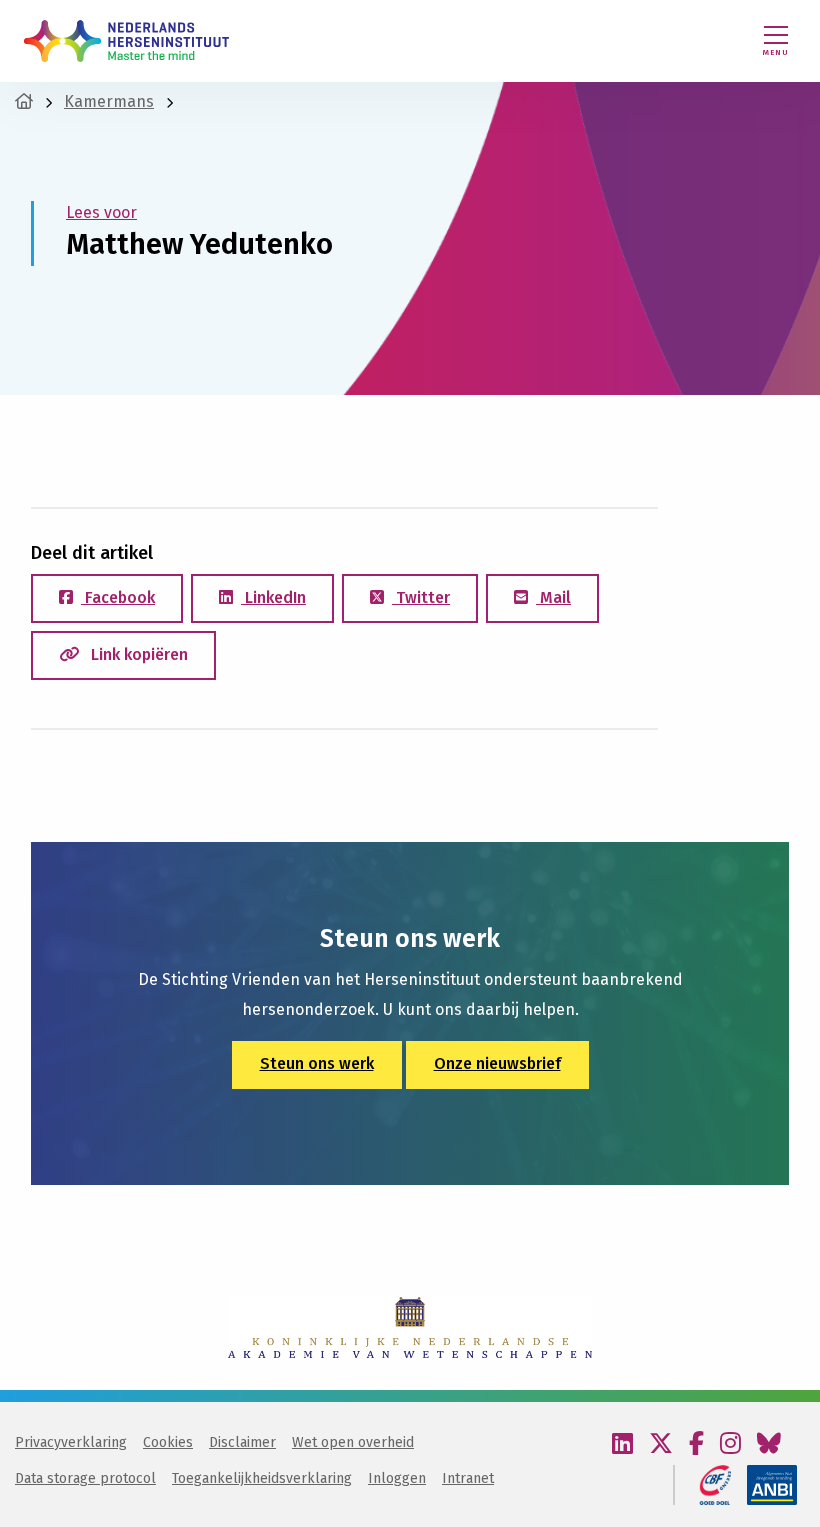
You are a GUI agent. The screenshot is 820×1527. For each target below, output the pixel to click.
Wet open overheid (353, 1442)
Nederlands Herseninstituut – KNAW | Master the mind (126, 41)
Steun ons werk (317, 1063)
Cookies (168, 1442)
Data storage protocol (85, 1478)
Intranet (468, 1478)
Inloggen (397, 1478)
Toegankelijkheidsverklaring (262, 1478)
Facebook (118, 597)
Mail (553, 597)
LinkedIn (273, 597)
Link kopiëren (137, 654)
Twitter (421, 597)
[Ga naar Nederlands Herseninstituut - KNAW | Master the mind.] (24, 101)
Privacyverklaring (71, 1442)
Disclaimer (242, 1442)
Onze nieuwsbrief (497, 1063)
